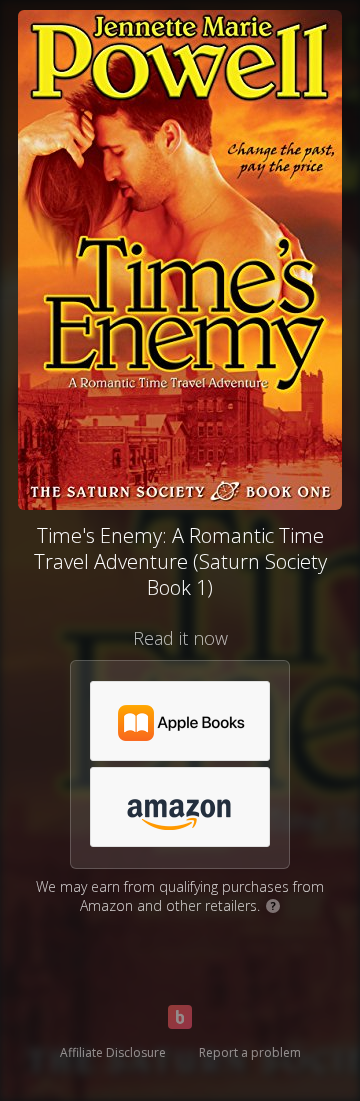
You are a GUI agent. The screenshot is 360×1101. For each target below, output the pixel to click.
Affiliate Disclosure (113, 1052)
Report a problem (250, 1052)
